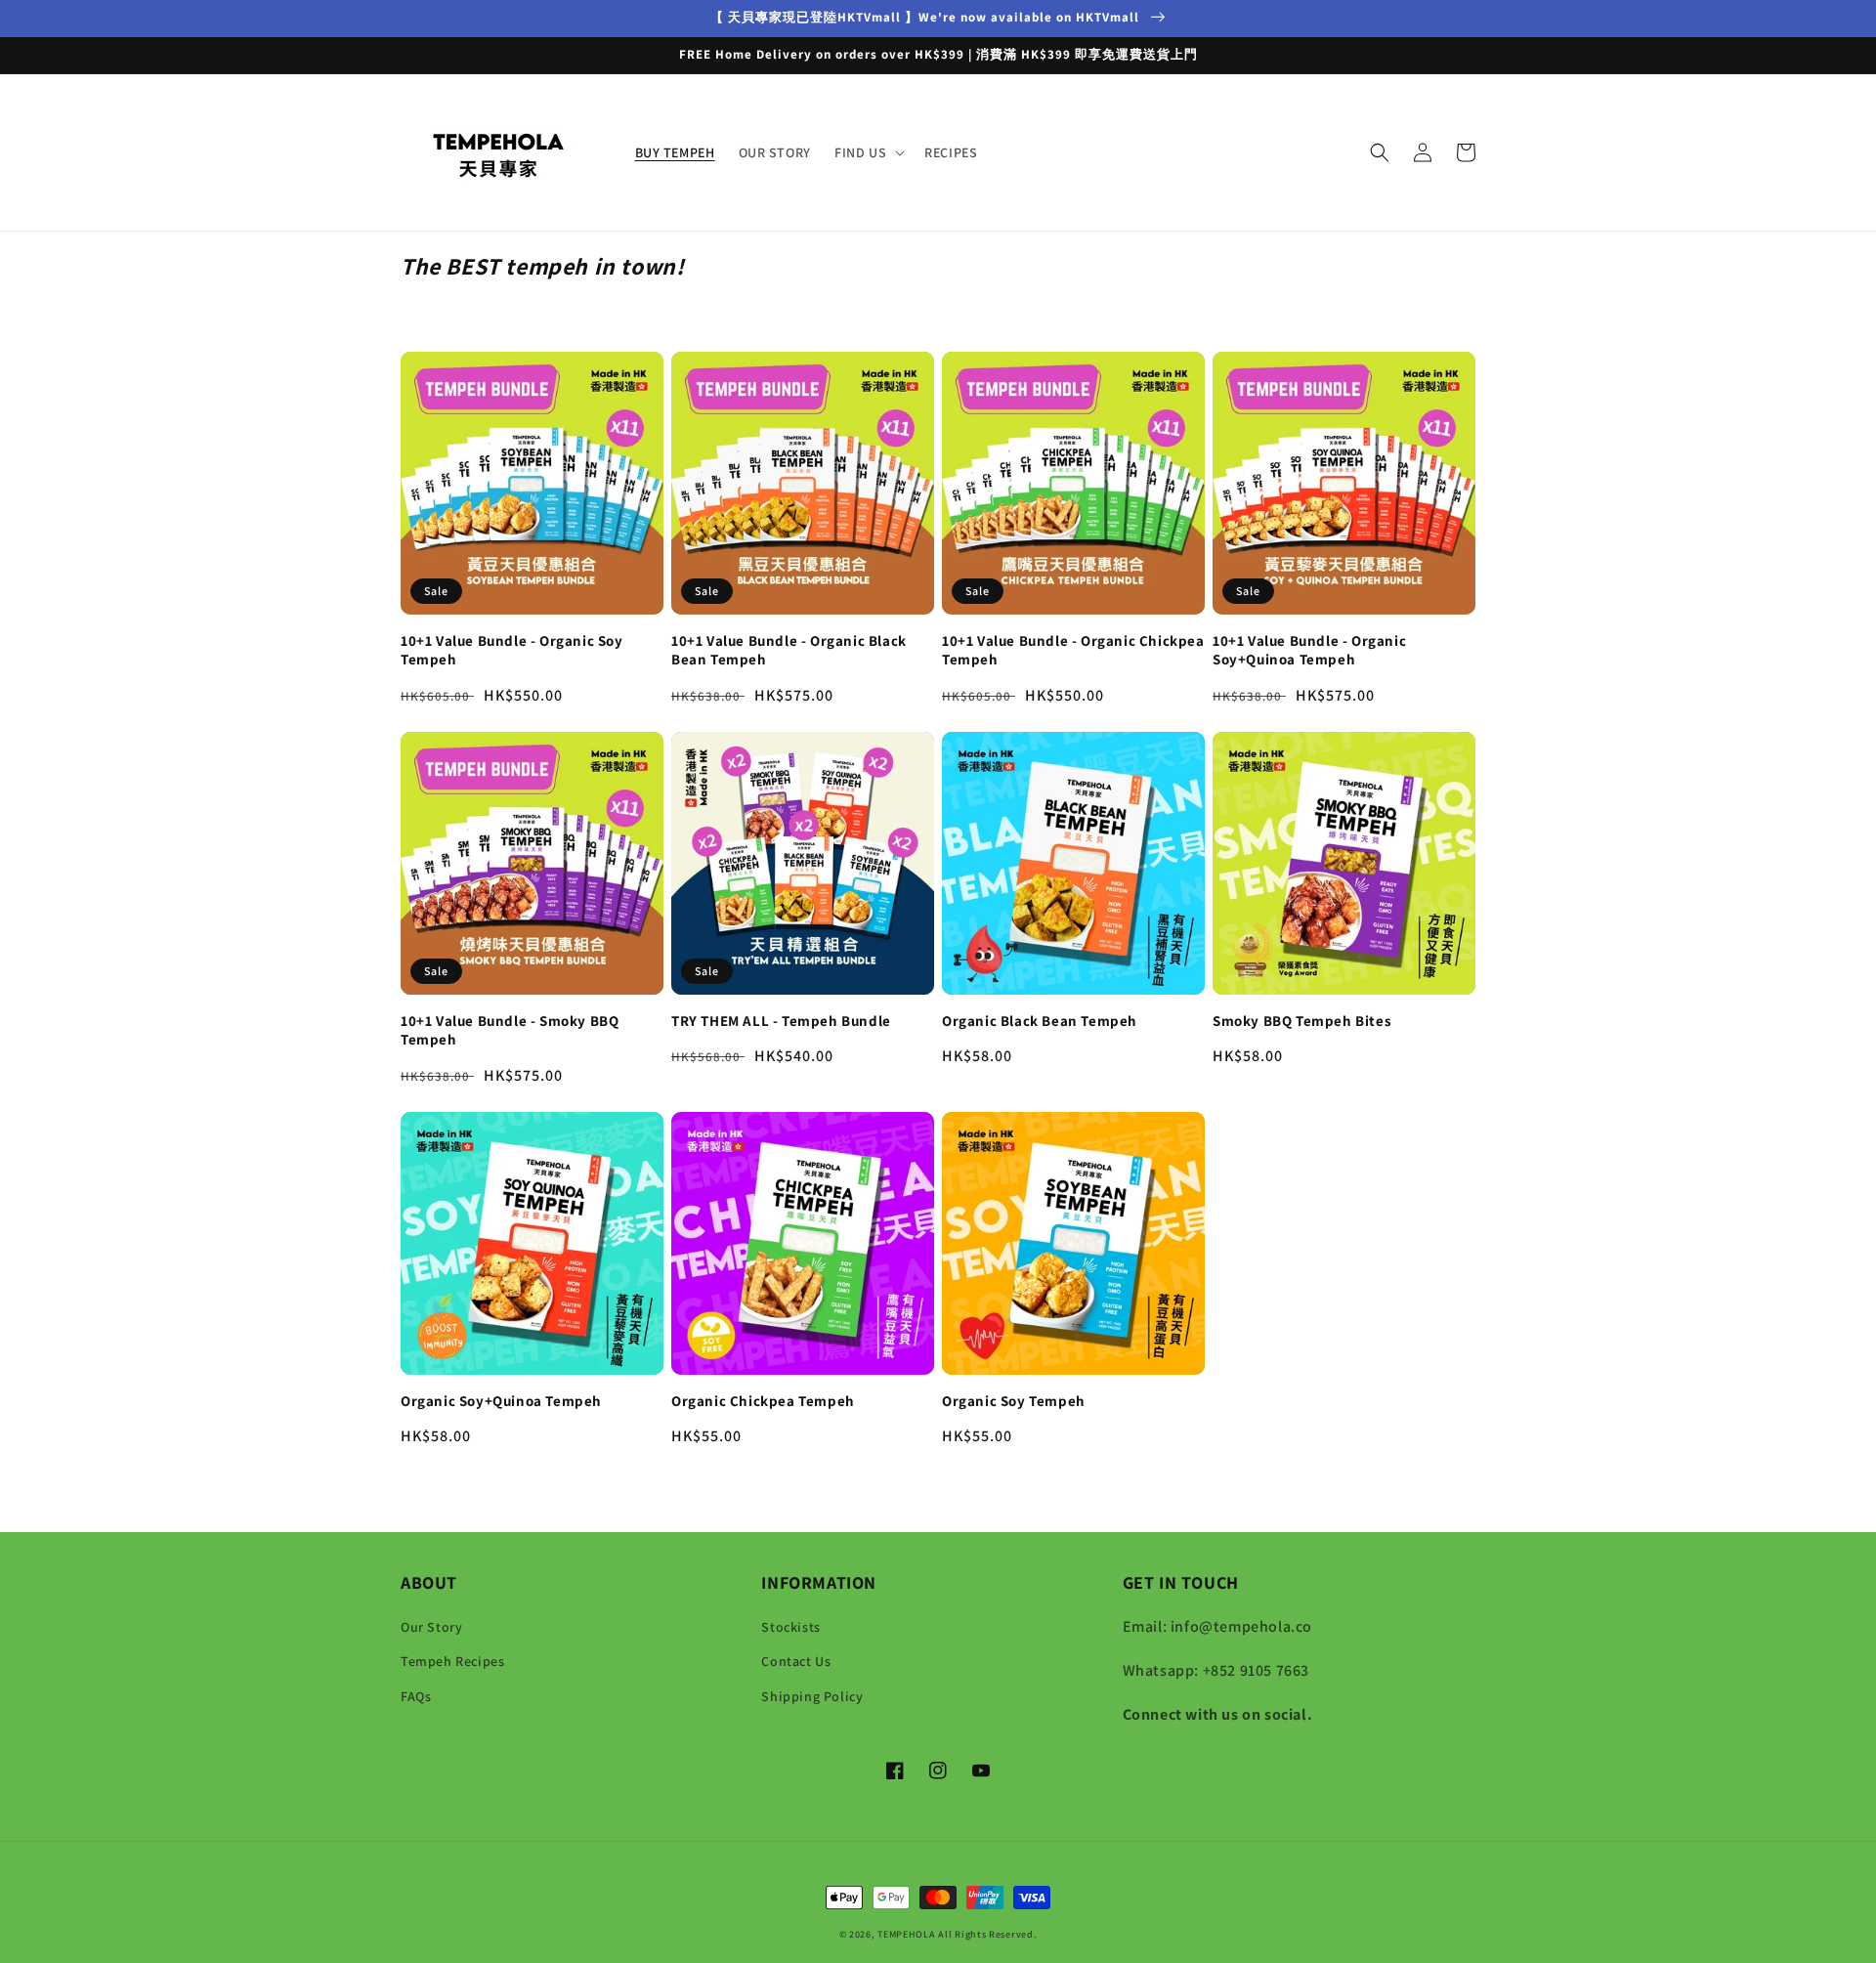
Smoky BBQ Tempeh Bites (1302, 1021)
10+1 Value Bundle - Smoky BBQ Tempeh (510, 1030)
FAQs (416, 1696)
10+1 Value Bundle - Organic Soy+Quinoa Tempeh (1309, 650)
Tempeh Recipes (452, 1661)
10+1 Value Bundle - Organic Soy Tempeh (512, 650)
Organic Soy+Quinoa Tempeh (501, 1401)
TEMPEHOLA (906, 1934)
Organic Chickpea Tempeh (763, 1401)
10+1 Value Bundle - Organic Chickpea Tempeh (1073, 650)
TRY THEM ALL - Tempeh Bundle (781, 1021)
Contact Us (796, 1661)
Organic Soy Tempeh (1014, 1401)
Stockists (790, 1627)
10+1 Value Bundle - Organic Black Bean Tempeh (789, 650)
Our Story (431, 1627)
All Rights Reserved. (987, 1934)
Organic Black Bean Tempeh (1040, 1021)
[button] (868, 152)
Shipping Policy (812, 1696)
